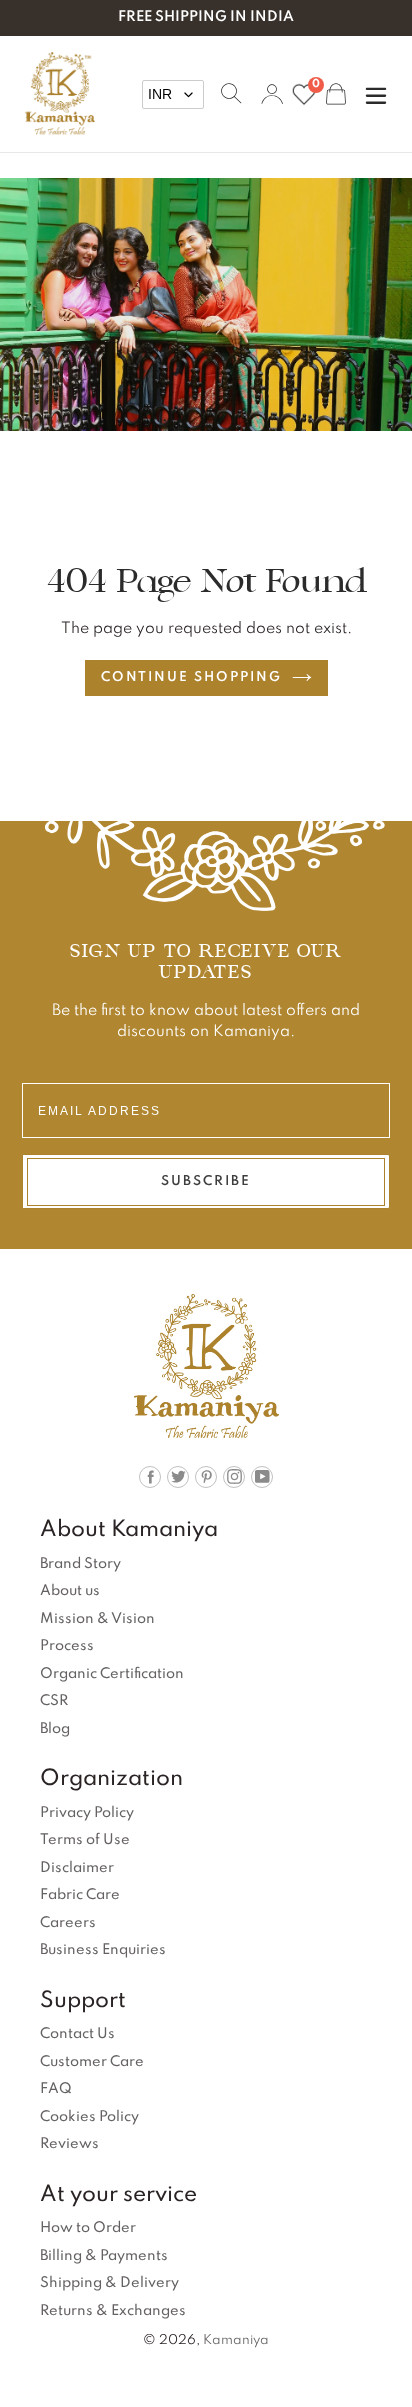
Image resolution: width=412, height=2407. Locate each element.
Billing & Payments (104, 2256)
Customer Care (92, 2062)
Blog (55, 1729)
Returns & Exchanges (113, 2311)
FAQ (56, 2089)
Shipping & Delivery (109, 2283)
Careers (68, 1923)
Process (67, 1646)
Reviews (69, 2144)
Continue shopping (191, 677)
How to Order (88, 2228)
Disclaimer (77, 1868)
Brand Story (80, 1564)
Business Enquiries (103, 1950)
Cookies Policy (89, 2117)
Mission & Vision (97, 1619)
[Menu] (376, 94)
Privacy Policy (87, 1813)
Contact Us (77, 2034)
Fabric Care (80, 1895)
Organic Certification (112, 1674)
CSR (54, 1701)
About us (70, 1591)
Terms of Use (85, 1840)
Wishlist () (315, 86)
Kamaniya (236, 2340)
